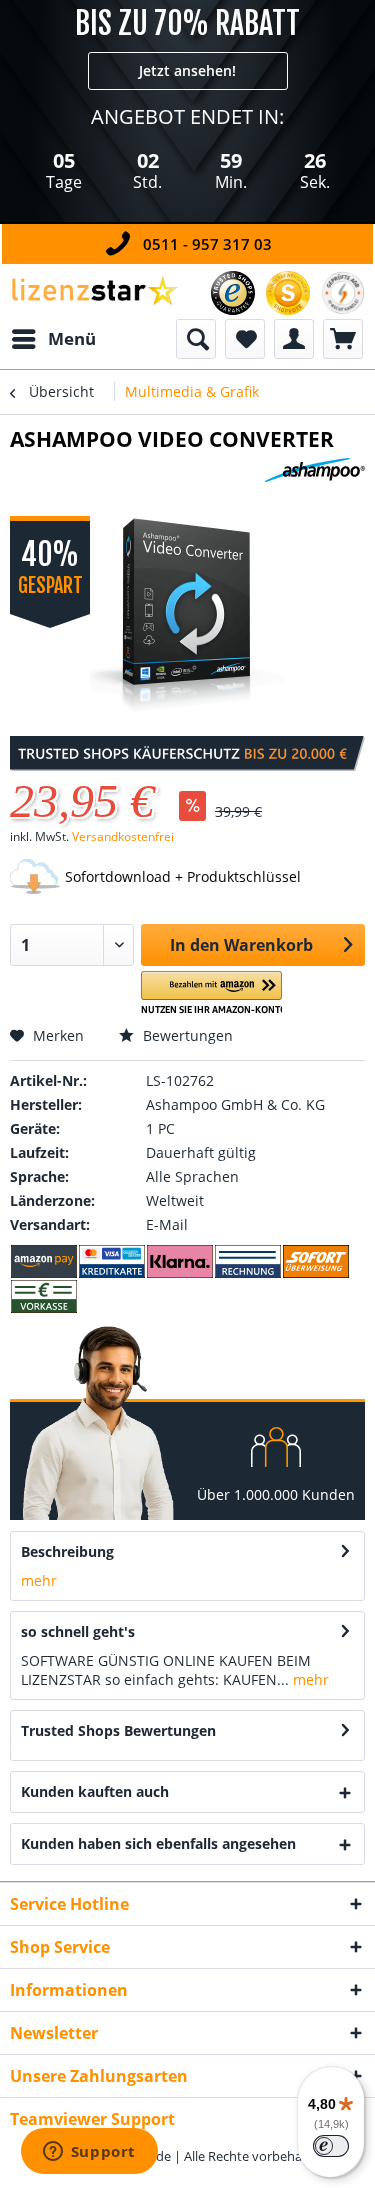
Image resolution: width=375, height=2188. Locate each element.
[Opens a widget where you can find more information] (89, 2153)
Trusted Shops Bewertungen (118, 1730)
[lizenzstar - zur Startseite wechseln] (94, 291)
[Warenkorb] (343, 339)
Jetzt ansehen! (187, 70)
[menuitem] (53, 339)
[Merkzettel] (245, 339)
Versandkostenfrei (123, 836)
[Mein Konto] (294, 339)
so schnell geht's (78, 1631)
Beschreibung (67, 1551)
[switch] (331, 2146)
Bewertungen (186, 1035)
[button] (211, 993)
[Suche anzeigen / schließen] (196, 339)
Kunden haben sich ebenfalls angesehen (158, 1843)
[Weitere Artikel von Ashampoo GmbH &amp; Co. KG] (315, 475)
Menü (72, 338)
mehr (39, 1580)
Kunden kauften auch (95, 1791)
